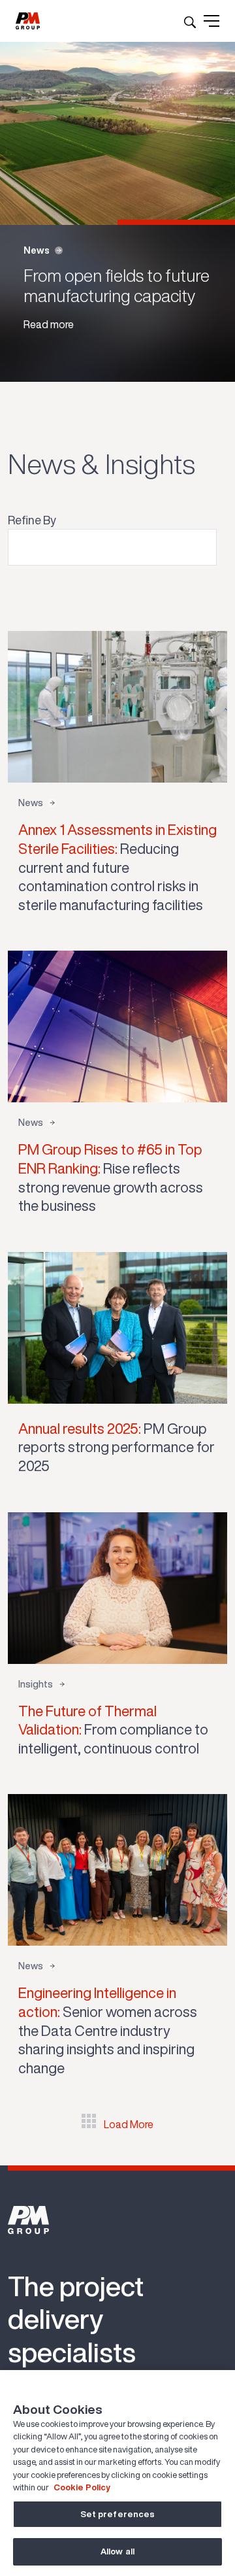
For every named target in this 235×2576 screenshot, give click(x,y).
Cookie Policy (82, 2487)
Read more (49, 324)
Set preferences (118, 2514)
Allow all (117, 2551)
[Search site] (190, 21)
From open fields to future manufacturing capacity (117, 285)
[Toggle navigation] (211, 21)
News (37, 250)
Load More (129, 2124)
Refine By (32, 520)
